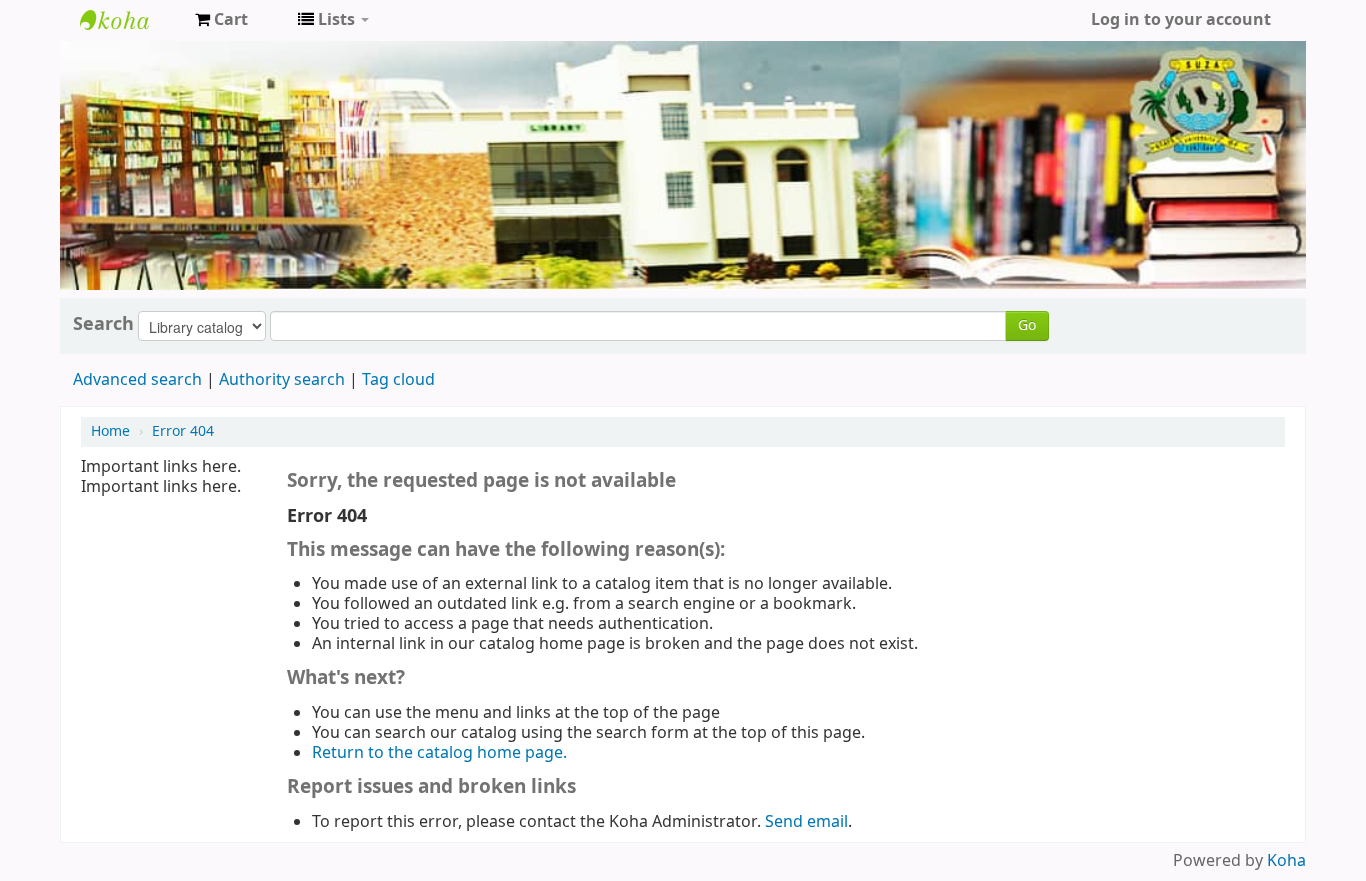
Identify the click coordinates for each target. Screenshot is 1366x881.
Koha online (130, 20)
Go (1027, 325)
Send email (806, 822)
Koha (1286, 861)
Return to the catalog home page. (439, 753)
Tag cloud (398, 380)
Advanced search (137, 380)
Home (110, 431)
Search (103, 324)
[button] (221, 20)
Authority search (282, 380)
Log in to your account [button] (1181, 20)
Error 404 (183, 431)
